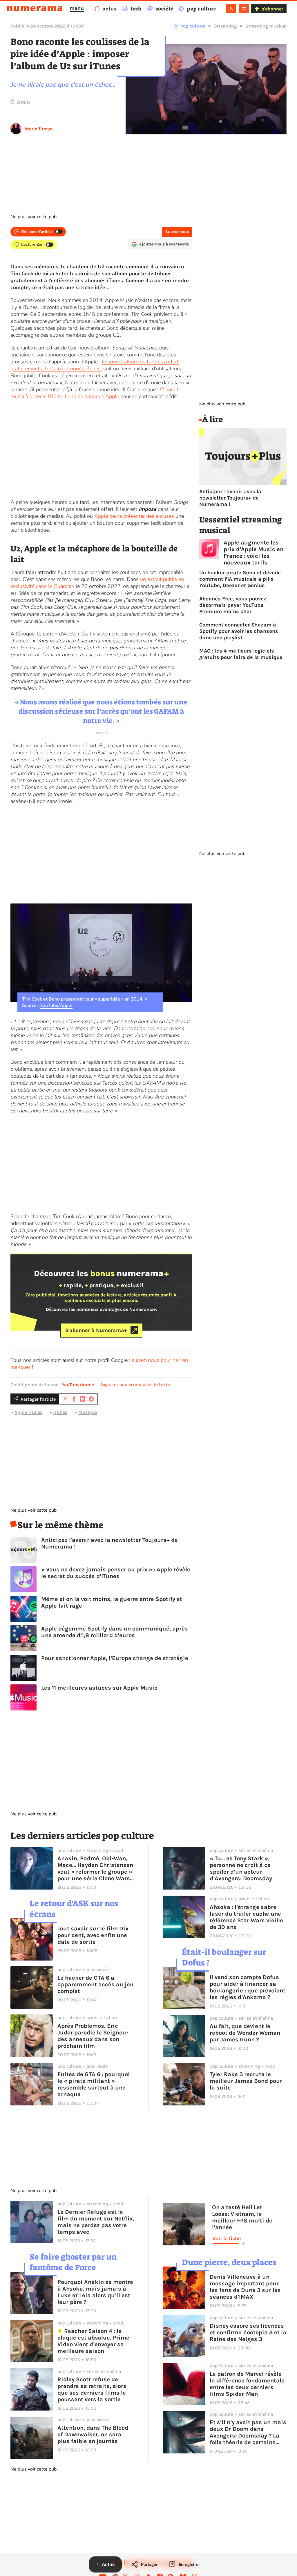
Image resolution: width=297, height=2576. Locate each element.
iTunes (60, 1412)
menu (77, 8)
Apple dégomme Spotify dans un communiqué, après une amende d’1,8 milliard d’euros (115, 1632)
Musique (88, 1412)
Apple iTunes (28, 1412)
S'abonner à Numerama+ (96, 1330)
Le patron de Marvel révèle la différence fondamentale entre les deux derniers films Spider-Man (247, 2384)
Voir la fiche (227, 2238)
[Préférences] (244, 9)
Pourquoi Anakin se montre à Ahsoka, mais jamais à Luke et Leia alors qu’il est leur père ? (95, 2292)
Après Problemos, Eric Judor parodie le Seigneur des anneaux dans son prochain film (93, 2036)
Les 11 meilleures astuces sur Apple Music (99, 1688)
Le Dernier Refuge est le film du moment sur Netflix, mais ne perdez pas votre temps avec (96, 2222)
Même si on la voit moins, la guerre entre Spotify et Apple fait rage (112, 1602)
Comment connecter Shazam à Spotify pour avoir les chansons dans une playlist (239, 631)
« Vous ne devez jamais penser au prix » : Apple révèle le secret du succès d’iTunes (116, 1573)
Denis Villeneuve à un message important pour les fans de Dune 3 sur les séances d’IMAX (245, 2287)
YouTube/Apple (56, 1005)
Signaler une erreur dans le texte (135, 1384)
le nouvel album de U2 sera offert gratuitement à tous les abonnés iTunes (95, 365)
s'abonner (272, 9)
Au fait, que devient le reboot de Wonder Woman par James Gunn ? (245, 2033)
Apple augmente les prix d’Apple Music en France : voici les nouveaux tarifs (253, 553)
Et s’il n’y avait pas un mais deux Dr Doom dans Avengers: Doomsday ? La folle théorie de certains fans (248, 2432)
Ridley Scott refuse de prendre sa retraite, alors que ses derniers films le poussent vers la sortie (92, 2389)
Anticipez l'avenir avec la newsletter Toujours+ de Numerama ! (109, 1543)
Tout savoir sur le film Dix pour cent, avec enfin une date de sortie (93, 1935)
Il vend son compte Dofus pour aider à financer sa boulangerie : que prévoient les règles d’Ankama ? (248, 1987)
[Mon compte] (231, 9)
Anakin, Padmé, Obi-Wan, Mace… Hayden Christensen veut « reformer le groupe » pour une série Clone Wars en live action (95, 1868)
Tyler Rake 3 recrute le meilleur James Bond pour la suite (246, 2081)
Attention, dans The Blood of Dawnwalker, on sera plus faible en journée (93, 2434)
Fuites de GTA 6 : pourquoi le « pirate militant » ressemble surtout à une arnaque (94, 2084)
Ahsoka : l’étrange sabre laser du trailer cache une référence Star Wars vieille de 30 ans (246, 1917)
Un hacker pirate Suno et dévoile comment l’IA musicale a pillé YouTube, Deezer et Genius (240, 579)
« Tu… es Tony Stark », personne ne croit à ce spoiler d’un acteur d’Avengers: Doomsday (241, 1868)
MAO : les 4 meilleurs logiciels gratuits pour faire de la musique (241, 654)
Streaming (225, 26)
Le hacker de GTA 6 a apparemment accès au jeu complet (96, 1984)
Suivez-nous (177, 232)
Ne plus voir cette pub (33, 217)
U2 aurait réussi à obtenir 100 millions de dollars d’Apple (94, 393)
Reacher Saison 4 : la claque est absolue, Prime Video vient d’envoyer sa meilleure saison (93, 2341)
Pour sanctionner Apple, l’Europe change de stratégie (115, 1658)
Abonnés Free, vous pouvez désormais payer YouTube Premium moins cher (233, 605)
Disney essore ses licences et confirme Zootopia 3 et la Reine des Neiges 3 (248, 2332)
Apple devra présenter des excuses (134, 516)
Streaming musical (266, 26)
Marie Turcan (39, 129)
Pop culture (193, 26)
